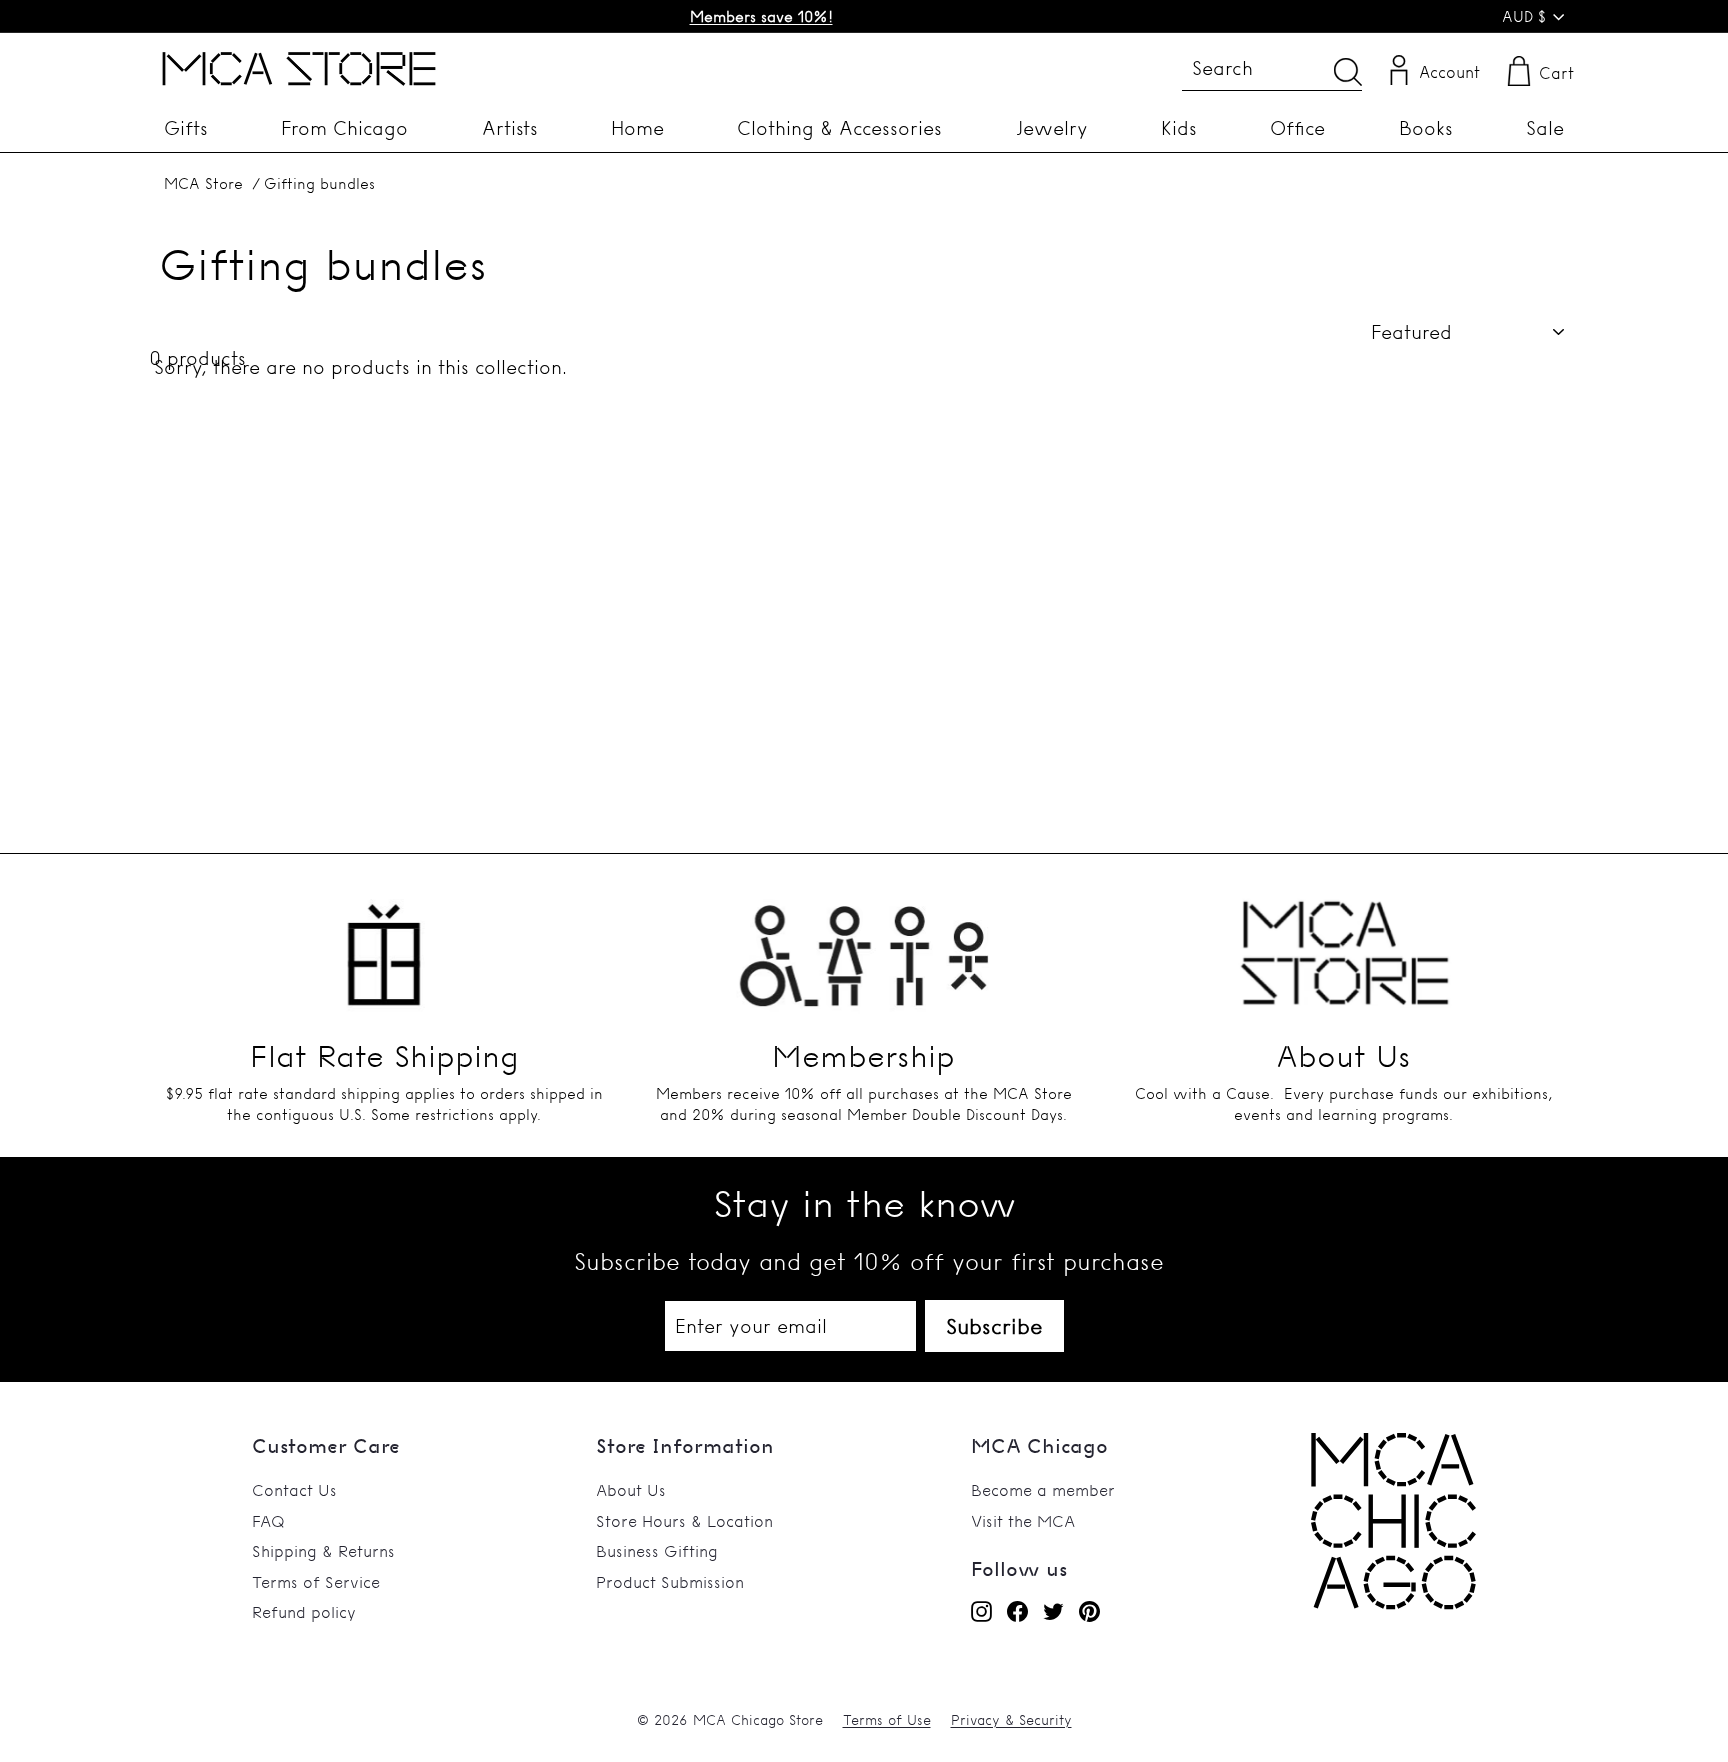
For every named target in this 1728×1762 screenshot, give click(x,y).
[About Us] (1344, 943)
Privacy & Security (1011, 1720)
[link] (1393, 1604)
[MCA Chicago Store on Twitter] (1053, 1611)
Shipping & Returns (323, 1551)
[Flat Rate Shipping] (384, 943)
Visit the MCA (1023, 1521)
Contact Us (294, 1490)
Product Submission (670, 1582)
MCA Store (203, 183)
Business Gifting (657, 1551)
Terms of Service (316, 1582)
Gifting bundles (319, 183)
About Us (631, 1490)
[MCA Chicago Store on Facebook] (1017, 1611)
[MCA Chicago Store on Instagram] (981, 1611)
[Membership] (864, 943)
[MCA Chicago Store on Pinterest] (1089, 1611)
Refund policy (304, 1612)
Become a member (1043, 1490)
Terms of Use (887, 1720)
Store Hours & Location (684, 1521)
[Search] (1348, 71)
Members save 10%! (761, 16)
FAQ (268, 1521)
